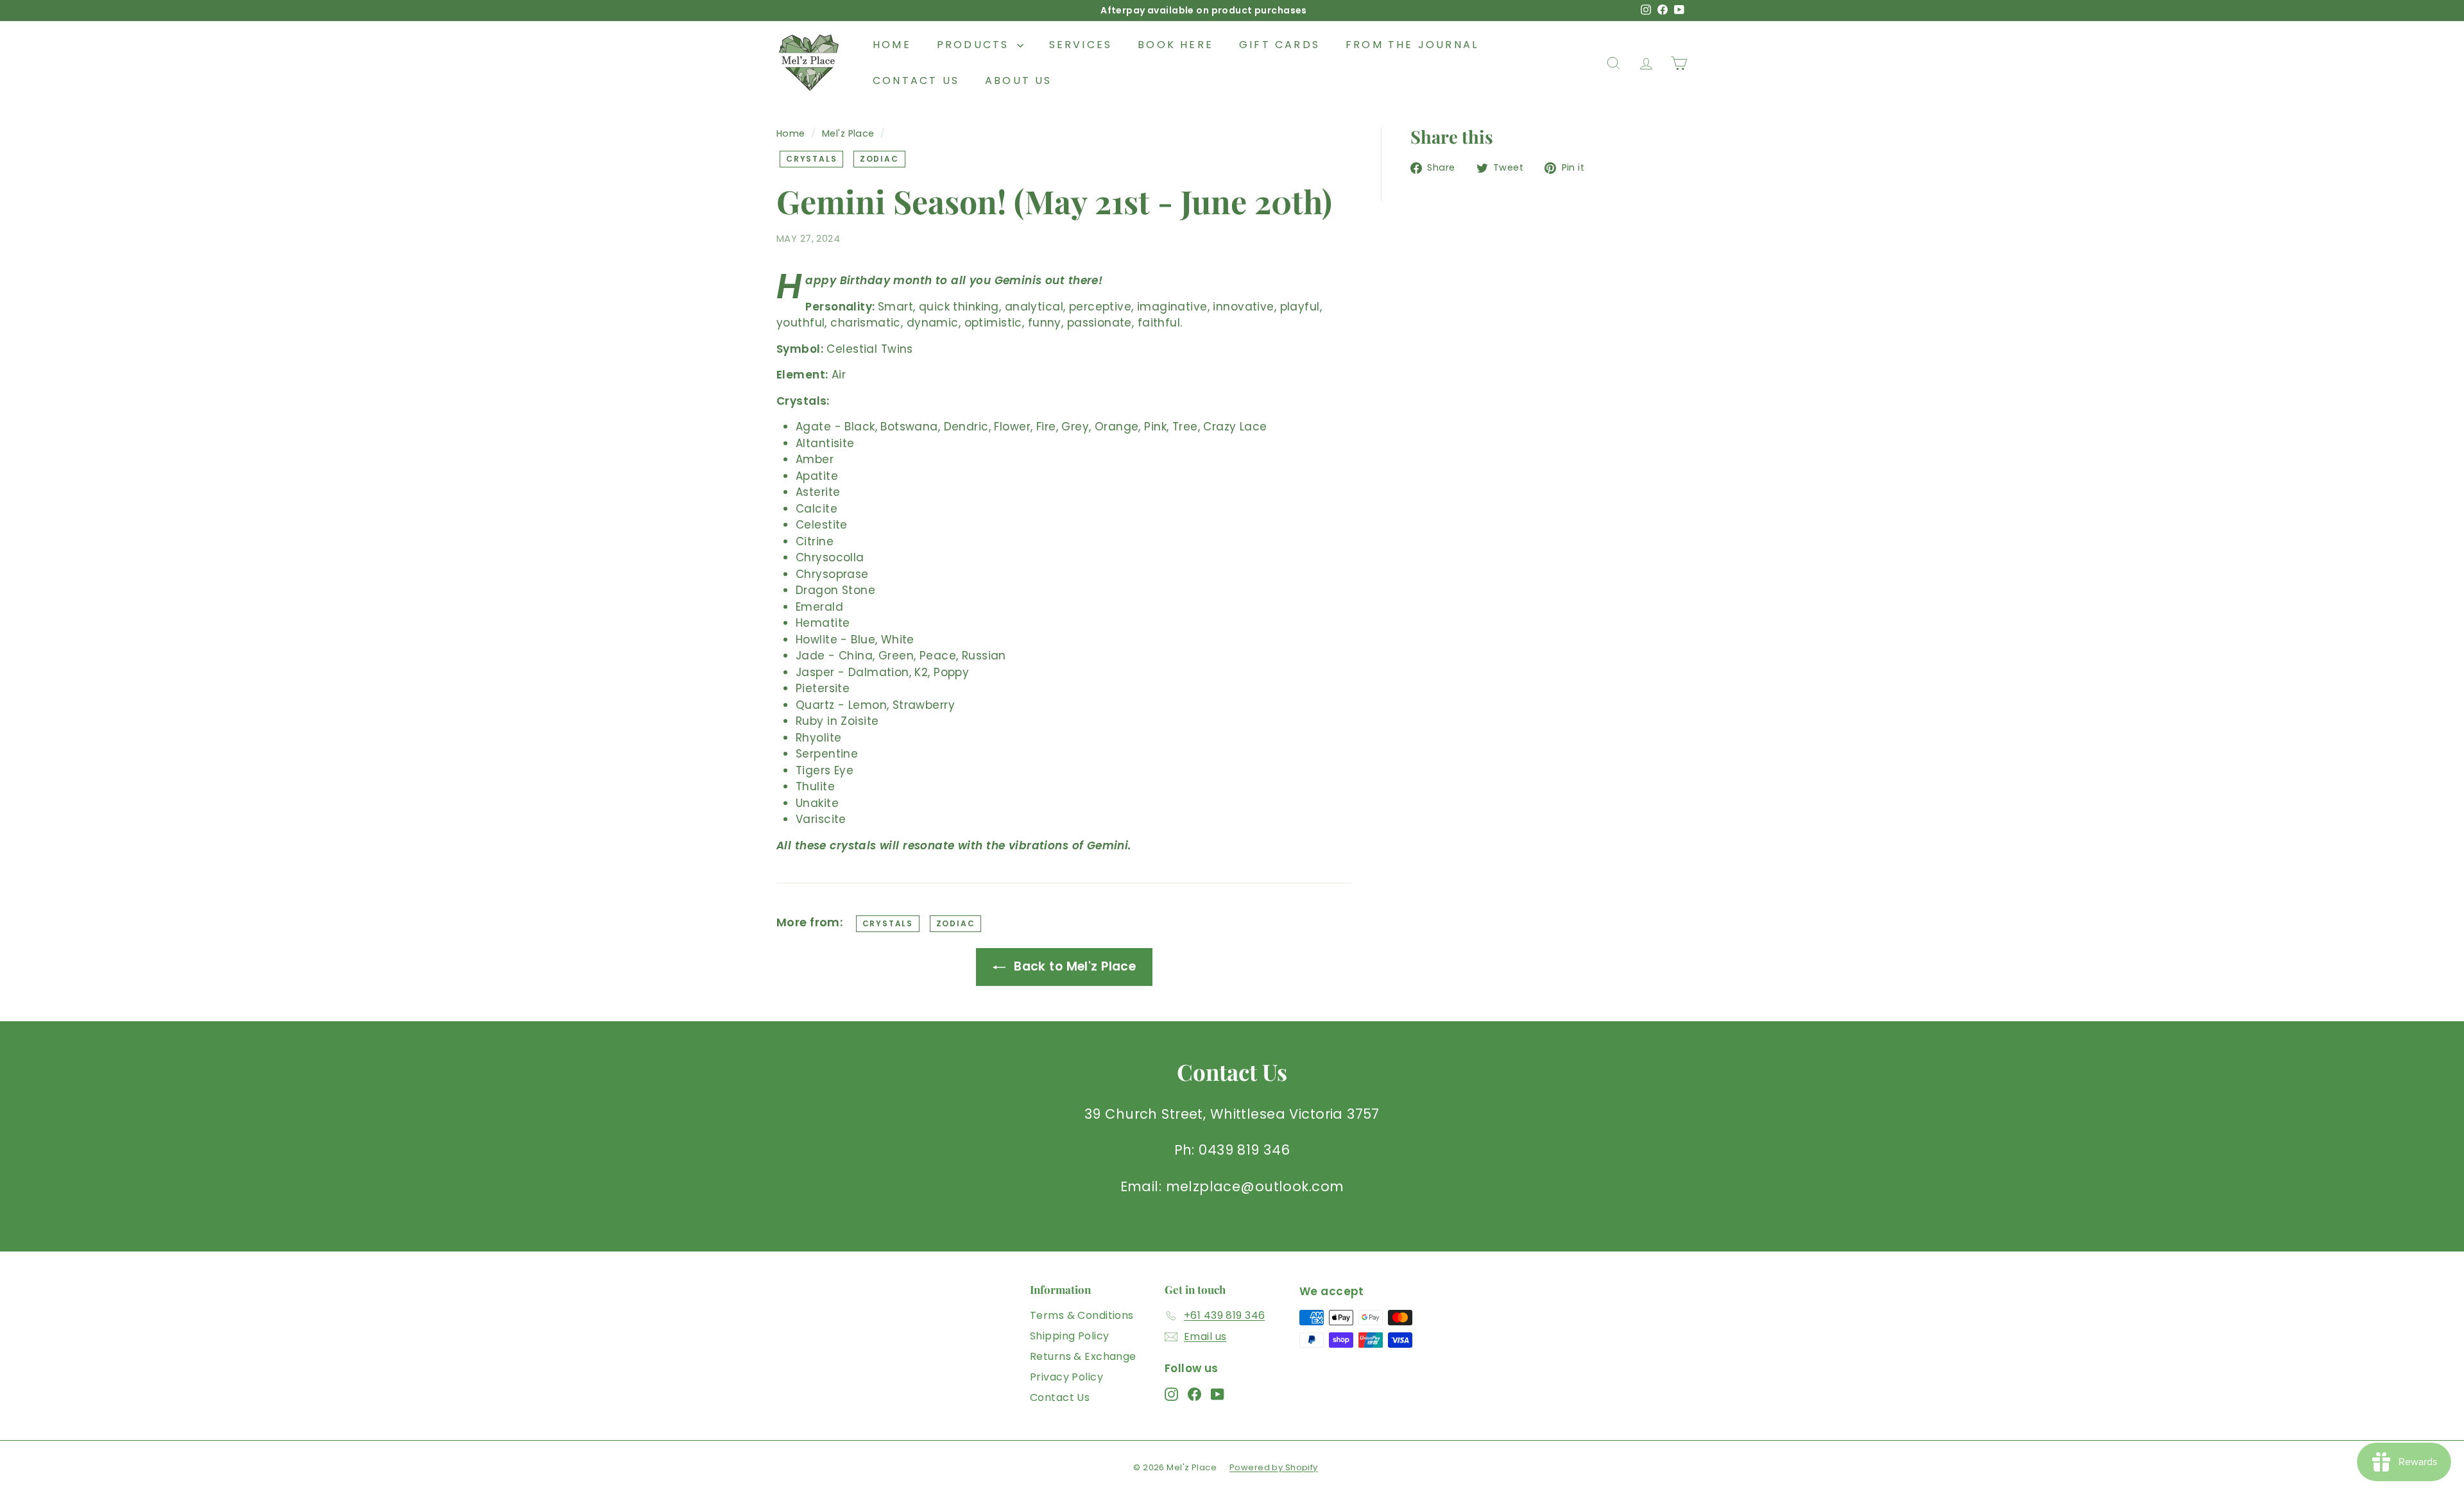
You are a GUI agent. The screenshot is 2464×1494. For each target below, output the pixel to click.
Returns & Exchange (1083, 1356)
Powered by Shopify (1274, 1467)
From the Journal (1412, 45)
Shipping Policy (1069, 1336)
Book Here (1176, 45)
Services (1081, 45)
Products (975, 45)
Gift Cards (1279, 45)
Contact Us (916, 81)
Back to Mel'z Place (1074, 966)
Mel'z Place (848, 133)
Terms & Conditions (1082, 1315)
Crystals (811, 159)
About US (1019, 81)
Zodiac (879, 159)
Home (892, 45)
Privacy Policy (1066, 1377)
